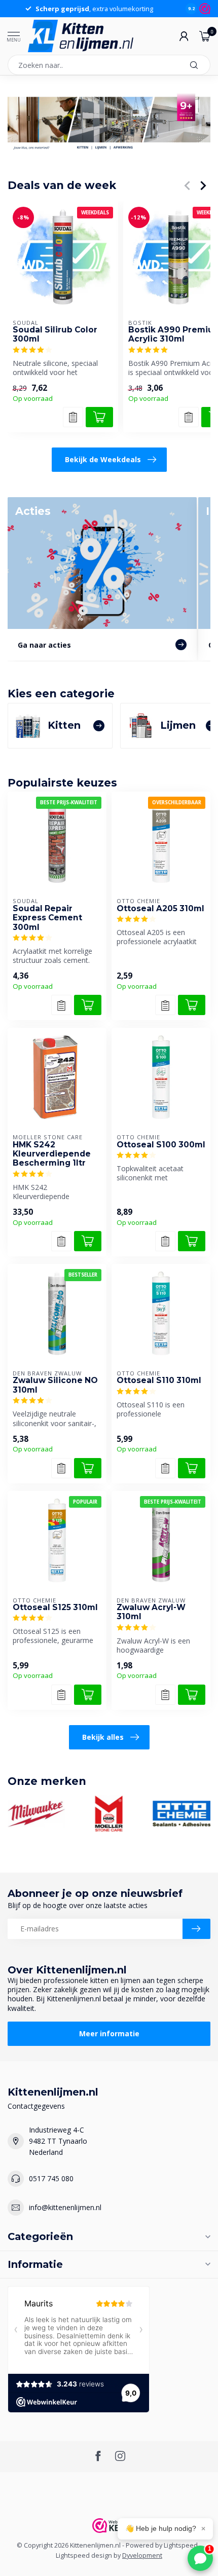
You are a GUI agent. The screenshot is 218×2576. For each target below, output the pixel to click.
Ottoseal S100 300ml (161, 1145)
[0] (205, 36)
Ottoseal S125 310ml (55, 1608)
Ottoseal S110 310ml (159, 1380)
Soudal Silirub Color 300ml (55, 334)
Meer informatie (109, 2033)
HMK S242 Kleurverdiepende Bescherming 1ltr (52, 1154)
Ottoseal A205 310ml (160, 909)
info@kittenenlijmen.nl (65, 2207)
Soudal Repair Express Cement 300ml (47, 918)
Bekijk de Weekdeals (103, 459)
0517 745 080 (51, 2178)
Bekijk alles (103, 1737)
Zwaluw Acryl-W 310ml (151, 1612)
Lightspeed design (84, 2555)
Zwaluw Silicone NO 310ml (55, 1385)
